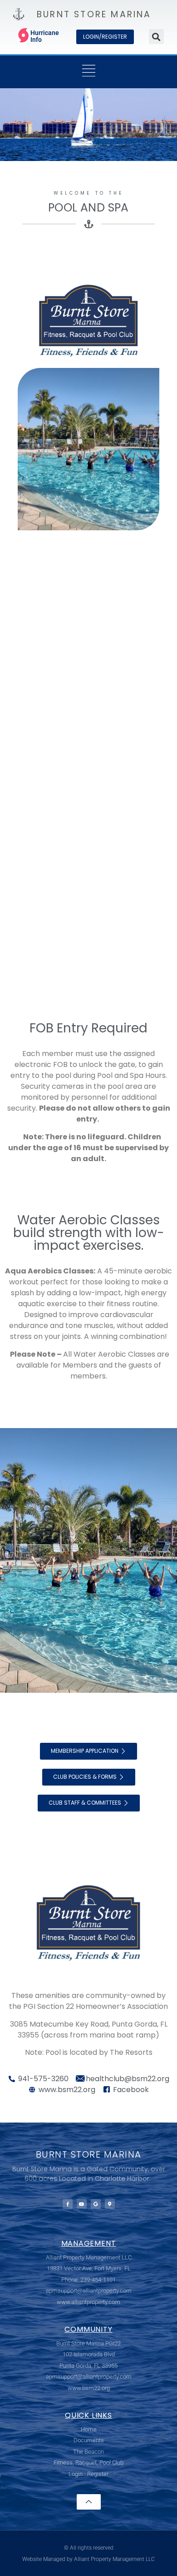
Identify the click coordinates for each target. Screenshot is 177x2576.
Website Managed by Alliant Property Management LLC (88, 2559)
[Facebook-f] (68, 2204)
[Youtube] (82, 2204)
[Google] (96, 2204)
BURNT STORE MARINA (94, 14)
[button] (156, 37)
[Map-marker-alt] (110, 2204)
